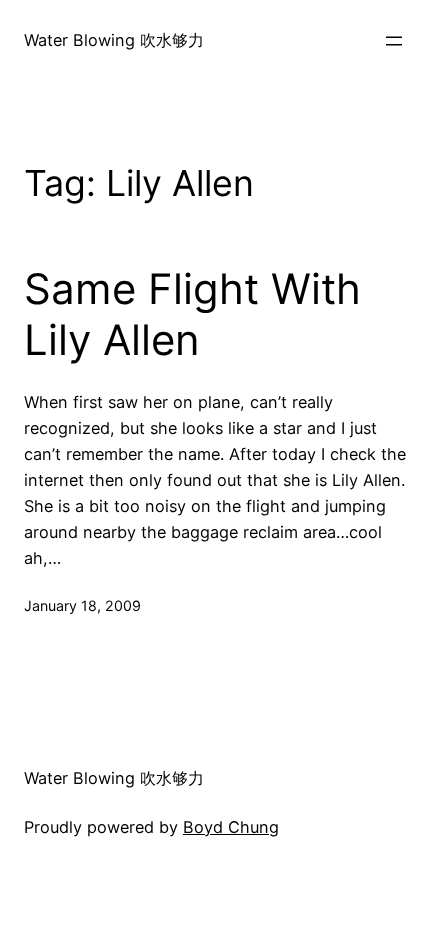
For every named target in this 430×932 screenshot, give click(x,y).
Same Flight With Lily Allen (192, 314)
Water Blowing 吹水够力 (114, 40)
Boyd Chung (231, 827)
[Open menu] (394, 41)
